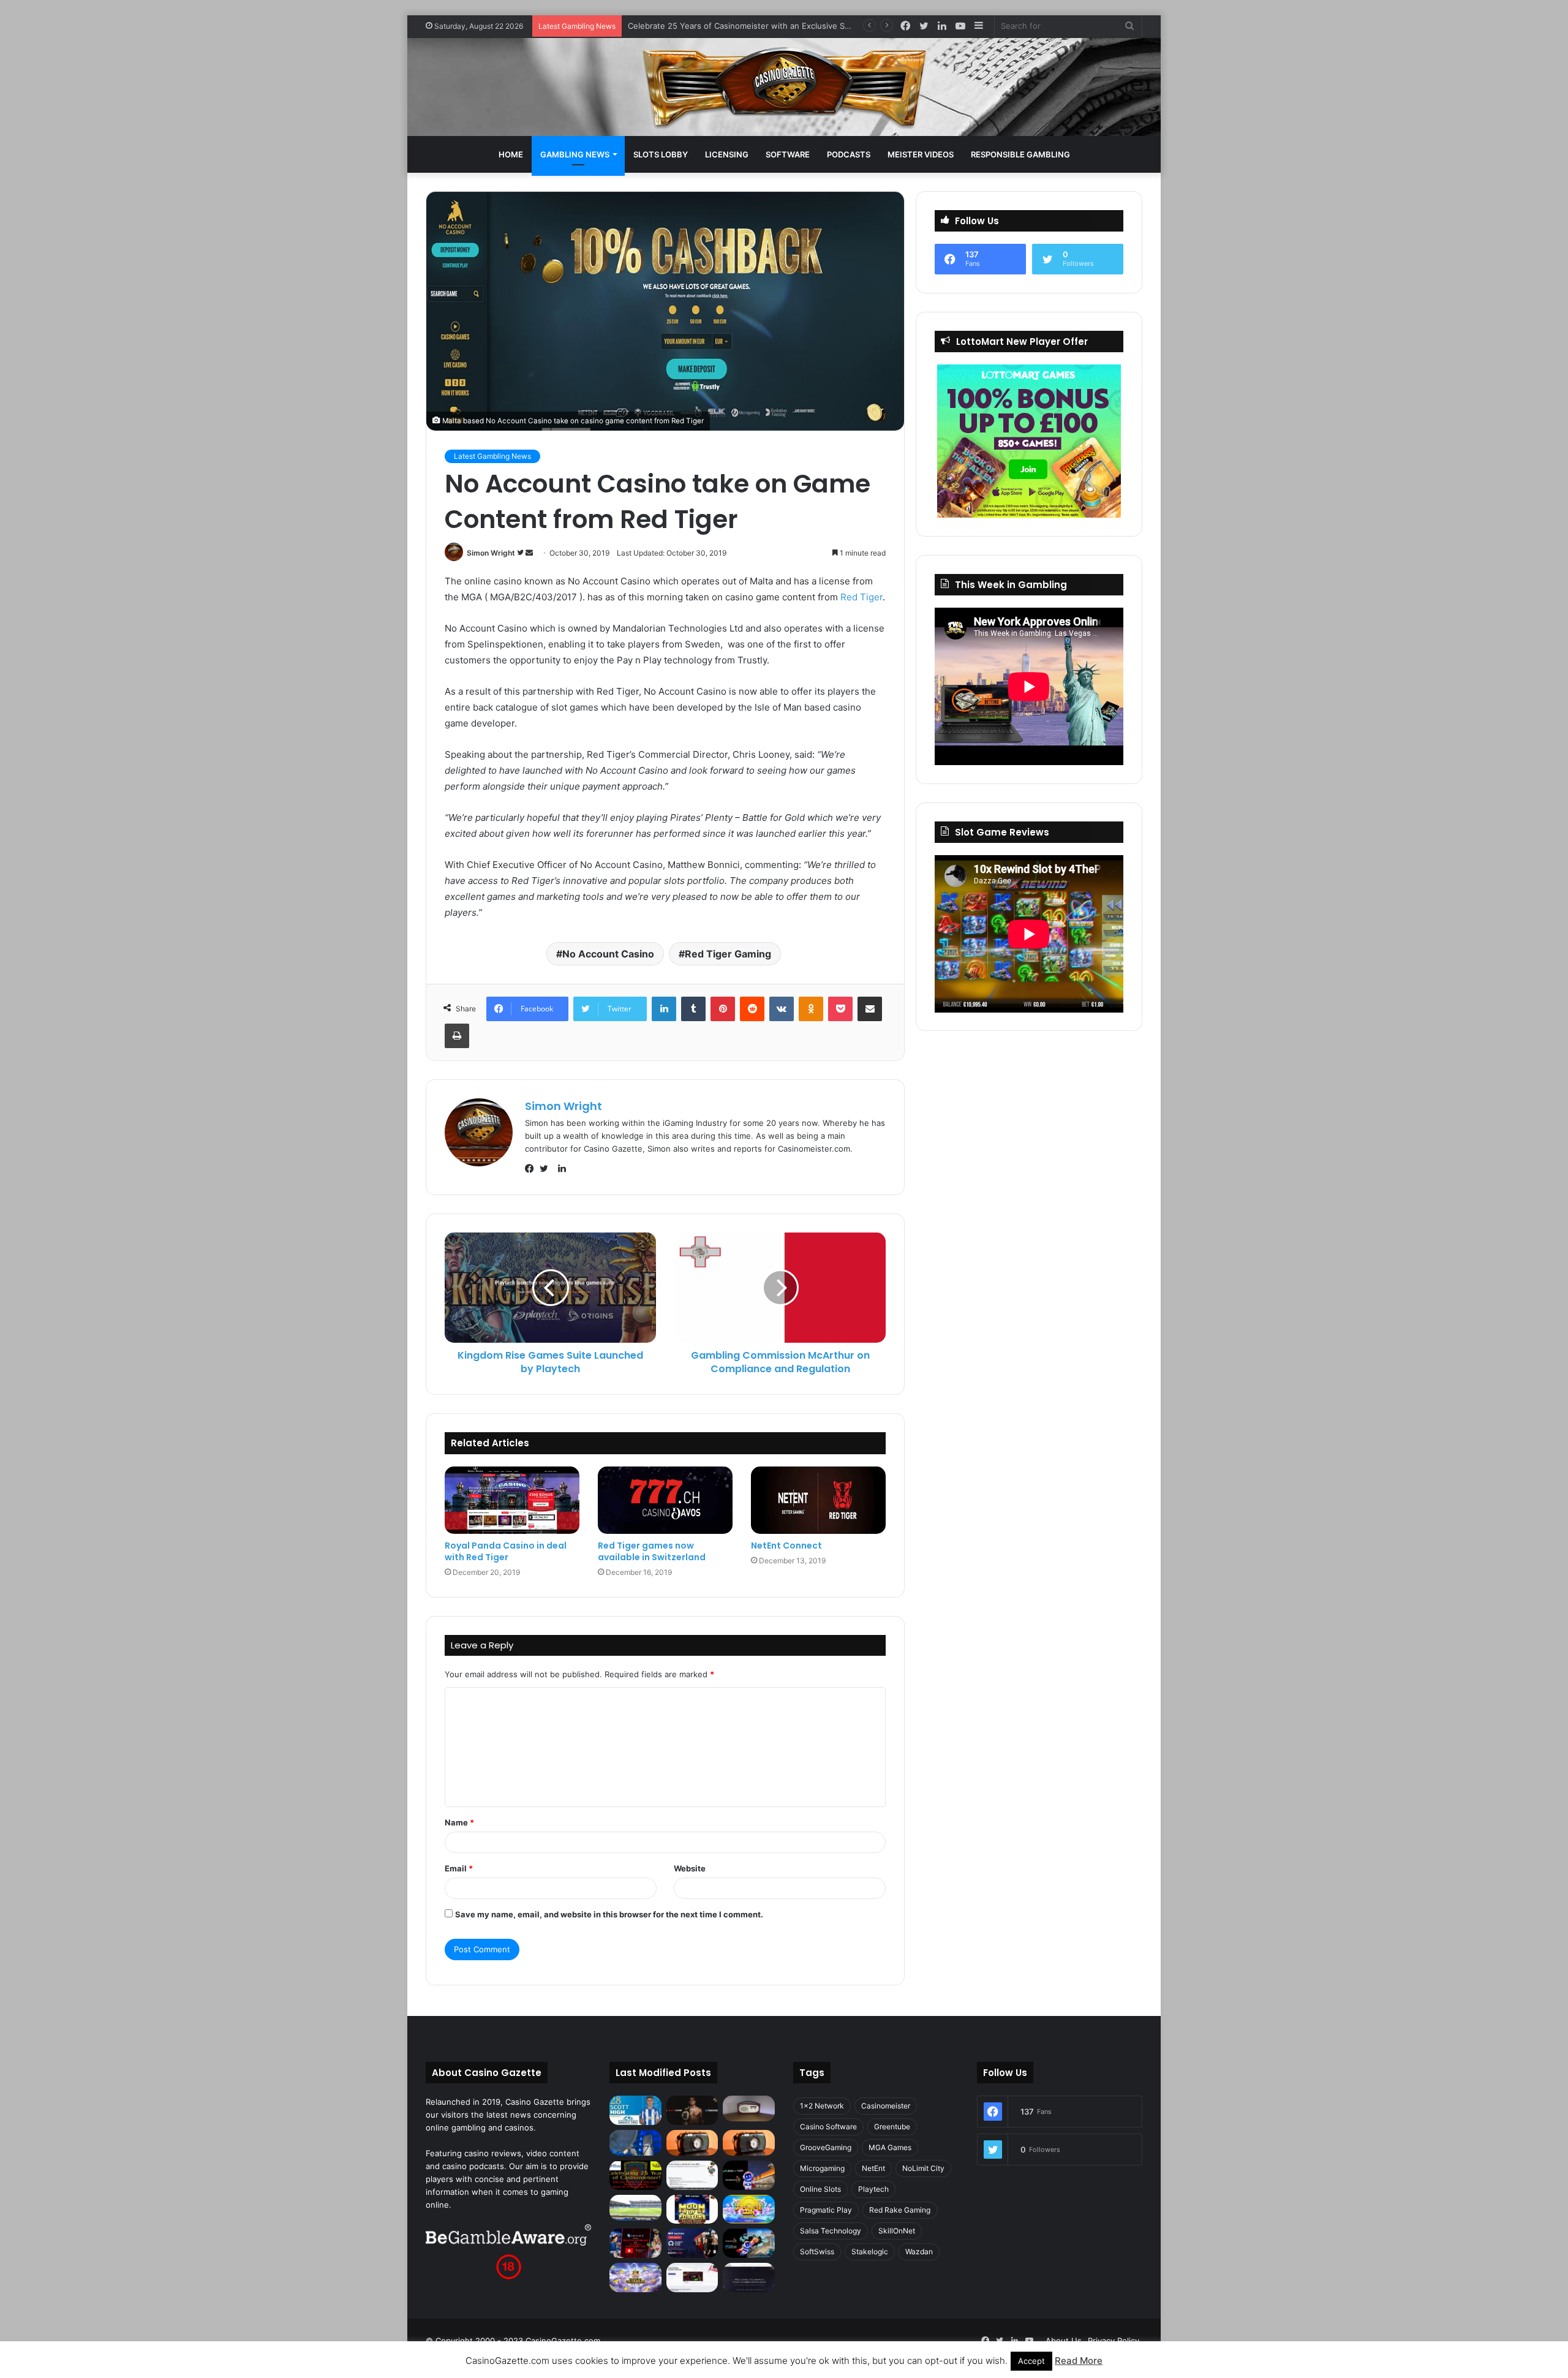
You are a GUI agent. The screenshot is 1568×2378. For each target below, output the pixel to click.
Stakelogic (870, 2252)
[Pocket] (840, 1009)
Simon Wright (491, 553)
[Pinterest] (723, 1009)
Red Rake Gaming (900, 2210)
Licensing (727, 154)
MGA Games (890, 2147)
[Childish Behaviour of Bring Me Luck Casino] (749, 2143)
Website (690, 1868)
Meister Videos (921, 154)
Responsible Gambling (1020, 154)
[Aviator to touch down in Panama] (692, 2278)
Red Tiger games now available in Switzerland (652, 1551)
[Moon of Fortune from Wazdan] (692, 2210)
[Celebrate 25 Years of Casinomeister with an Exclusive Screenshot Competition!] (635, 2175)
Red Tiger (861, 597)
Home (511, 154)
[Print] (457, 1036)
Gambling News (575, 154)
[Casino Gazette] (784, 87)
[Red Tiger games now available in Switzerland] (665, 1500)
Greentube (892, 2127)
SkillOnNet (897, 2231)
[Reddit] (752, 1009)
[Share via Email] (870, 1009)
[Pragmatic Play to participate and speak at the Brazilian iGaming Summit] (749, 2175)
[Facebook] (532, 1169)
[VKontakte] (782, 1009)
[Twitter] (547, 1169)
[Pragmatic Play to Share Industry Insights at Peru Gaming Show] (749, 2243)
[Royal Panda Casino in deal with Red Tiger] (512, 1500)
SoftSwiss (817, 2252)
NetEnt (873, 2168)
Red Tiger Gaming (728, 954)
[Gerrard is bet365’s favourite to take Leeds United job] (635, 2208)
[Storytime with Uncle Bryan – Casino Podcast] (635, 2143)
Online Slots (820, 2189)
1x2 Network (822, 2106)
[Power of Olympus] (635, 2278)
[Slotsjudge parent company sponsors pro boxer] (692, 2110)
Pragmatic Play (826, 2210)
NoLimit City (923, 2168)
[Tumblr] (693, 1009)
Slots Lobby (661, 154)
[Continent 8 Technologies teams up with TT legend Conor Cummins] (749, 2278)
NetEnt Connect (786, 1546)
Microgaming (822, 2168)
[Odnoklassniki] (811, 1009)
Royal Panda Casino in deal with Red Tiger (506, 1551)
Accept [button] (1031, 2361)
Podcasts (849, 154)
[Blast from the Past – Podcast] (692, 2143)
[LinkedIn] (664, 1009)
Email (459, 1868)
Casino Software (828, 2127)
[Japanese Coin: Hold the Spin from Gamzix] (749, 2210)
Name (459, 1822)
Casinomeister (886, 2106)
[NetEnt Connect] (818, 1500)
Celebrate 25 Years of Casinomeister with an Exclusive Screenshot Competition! (782, 26)
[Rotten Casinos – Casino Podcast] (749, 2108)
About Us (1064, 2341)
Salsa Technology (831, 2231)
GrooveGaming (826, 2147)
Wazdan (919, 2252)
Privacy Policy (1114, 2341)
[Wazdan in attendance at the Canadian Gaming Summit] (692, 2243)
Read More (1079, 2361)
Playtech (873, 2189)
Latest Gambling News (492, 456)
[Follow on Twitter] (521, 553)
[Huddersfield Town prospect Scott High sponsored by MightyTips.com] (635, 2110)
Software (788, 154)
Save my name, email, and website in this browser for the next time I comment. (609, 1914)
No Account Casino (608, 954)
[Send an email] (529, 553)
